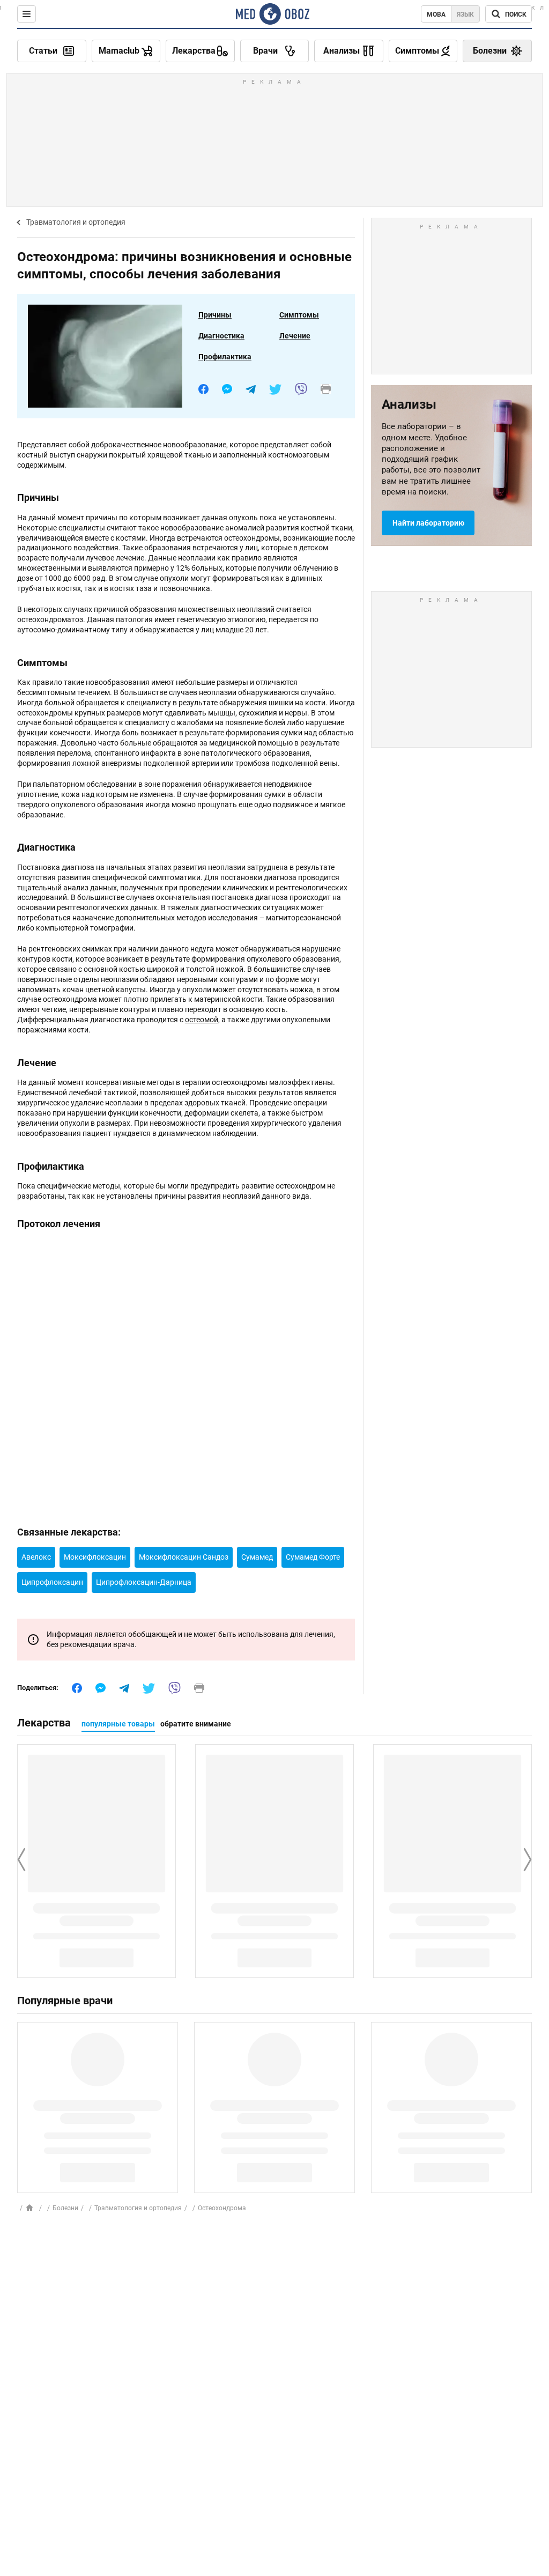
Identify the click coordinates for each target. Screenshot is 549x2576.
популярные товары (118, 1724)
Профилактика (225, 357)
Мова (436, 14)
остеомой (202, 1020)
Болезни (65, 2208)
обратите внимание (196, 1724)
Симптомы (299, 315)
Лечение (295, 336)
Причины (215, 315)
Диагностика (221, 336)
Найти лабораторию (428, 523)
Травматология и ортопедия (76, 222)
